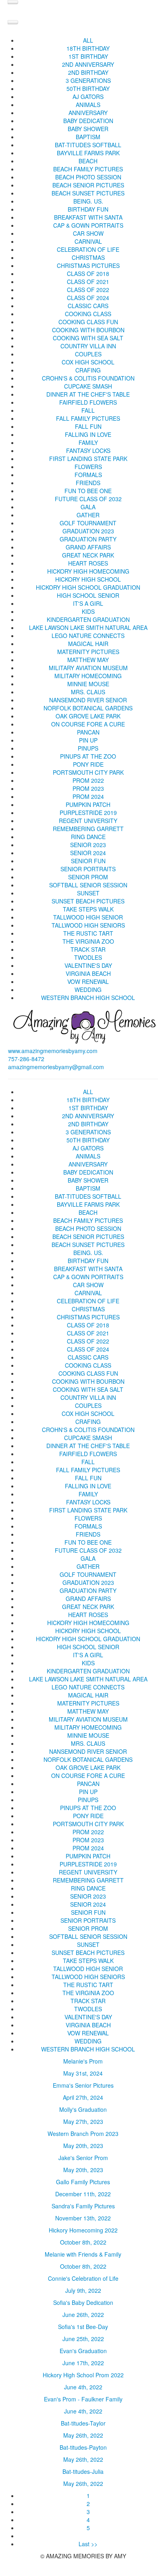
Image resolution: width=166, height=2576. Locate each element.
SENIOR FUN (88, 861)
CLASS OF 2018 (88, 274)
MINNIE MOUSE (88, 684)
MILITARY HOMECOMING (88, 676)
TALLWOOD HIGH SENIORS (88, 925)
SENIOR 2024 (88, 853)
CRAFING (88, 370)
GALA (88, 507)
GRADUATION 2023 (88, 531)
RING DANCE (88, 837)
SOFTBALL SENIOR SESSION (88, 885)
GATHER (88, 515)
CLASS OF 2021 (88, 282)
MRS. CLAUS (88, 692)
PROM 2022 (88, 780)
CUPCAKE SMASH (88, 386)
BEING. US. (88, 201)
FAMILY (88, 442)
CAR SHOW (88, 233)
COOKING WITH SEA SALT (88, 338)
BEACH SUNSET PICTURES (88, 193)
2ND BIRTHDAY (88, 72)
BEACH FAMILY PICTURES (88, 169)
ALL (88, 40)
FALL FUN (88, 426)
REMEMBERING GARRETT (88, 829)
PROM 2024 (88, 796)
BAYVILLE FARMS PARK (88, 153)
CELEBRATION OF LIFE (88, 249)
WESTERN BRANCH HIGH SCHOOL (88, 998)
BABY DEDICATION (88, 121)
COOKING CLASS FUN (88, 322)
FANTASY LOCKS (88, 451)
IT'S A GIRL (88, 603)
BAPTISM (88, 137)
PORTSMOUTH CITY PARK (88, 772)
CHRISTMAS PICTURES (88, 265)
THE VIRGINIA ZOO (88, 941)
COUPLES (88, 354)
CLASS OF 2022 (88, 290)
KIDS (88, 611)
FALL (88, 410)
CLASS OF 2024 (88, 298)
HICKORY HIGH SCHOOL (88, 579)
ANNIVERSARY (88, 113)
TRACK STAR (88, 949)
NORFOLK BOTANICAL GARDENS (88, 708)
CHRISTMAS (88, 257)
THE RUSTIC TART (88, 933)
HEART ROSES (88, 563)
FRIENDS (88, 483)
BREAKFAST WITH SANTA (88, 217)
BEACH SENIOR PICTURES (88, 185)
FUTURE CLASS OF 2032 (88, 499)
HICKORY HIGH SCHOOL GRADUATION (88, 587)
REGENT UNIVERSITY (88, 821)
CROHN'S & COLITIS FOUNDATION (88, 378)
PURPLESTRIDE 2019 (88, 813)
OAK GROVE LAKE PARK (88, 716)
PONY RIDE (88, 764)
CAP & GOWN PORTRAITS (88, 225)
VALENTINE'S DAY (88, 965)
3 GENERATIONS (88, 80)
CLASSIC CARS (88, 306)
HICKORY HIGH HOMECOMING (88, 571)
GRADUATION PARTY (88, 539)
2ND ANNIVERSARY (88, 64)
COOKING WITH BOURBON (88, 330)
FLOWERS (88, 467)
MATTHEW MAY (88, 660)
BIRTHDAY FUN (88, 209)
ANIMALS (88, 105)
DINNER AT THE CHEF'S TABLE (88, 394)
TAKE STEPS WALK (88, 909)
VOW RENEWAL (88, 981)
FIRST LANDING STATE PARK (88, 459)
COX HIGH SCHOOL (88, 362)
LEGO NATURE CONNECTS (88, 636)
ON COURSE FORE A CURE (88, 724)
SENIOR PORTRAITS (88, 869)
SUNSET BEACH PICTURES (88, 901)
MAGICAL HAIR (88, 644)
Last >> (88, 2544)
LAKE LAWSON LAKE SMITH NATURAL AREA (88, 628)
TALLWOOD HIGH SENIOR (88, 917)
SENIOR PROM (88, 877)
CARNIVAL (88, 241)
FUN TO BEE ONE (88, 491)
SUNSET (88, 893)
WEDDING (88, 990)
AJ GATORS (88, 97)
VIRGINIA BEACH (88, 973)
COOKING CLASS (88, 314)
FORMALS (88, 475)
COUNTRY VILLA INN (88, 346)
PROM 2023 (88, 788)
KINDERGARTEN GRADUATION (88, 619)
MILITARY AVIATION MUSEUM (88, 668)
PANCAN (88, 732)
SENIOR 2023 (88, 845)
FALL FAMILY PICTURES (88, 418)
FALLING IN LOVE (88, 434)
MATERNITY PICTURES (88, 652)
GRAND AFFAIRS (88, 547)
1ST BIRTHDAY (88, 56)
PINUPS (88, 748)
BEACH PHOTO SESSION (88, 177)
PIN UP (88, 740)
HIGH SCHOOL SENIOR (88, 595)
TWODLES (88, 957)
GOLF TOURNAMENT (88, 523)
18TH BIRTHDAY (88, 48)
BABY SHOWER (88, 129)
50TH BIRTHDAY (88, 88)
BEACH (88, 161)
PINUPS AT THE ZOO (88, 756)
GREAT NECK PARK (88, 555)
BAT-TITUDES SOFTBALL (88, 145)
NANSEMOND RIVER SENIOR (88, 700)
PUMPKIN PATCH (88, 804)
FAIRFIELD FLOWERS (88, 402)
